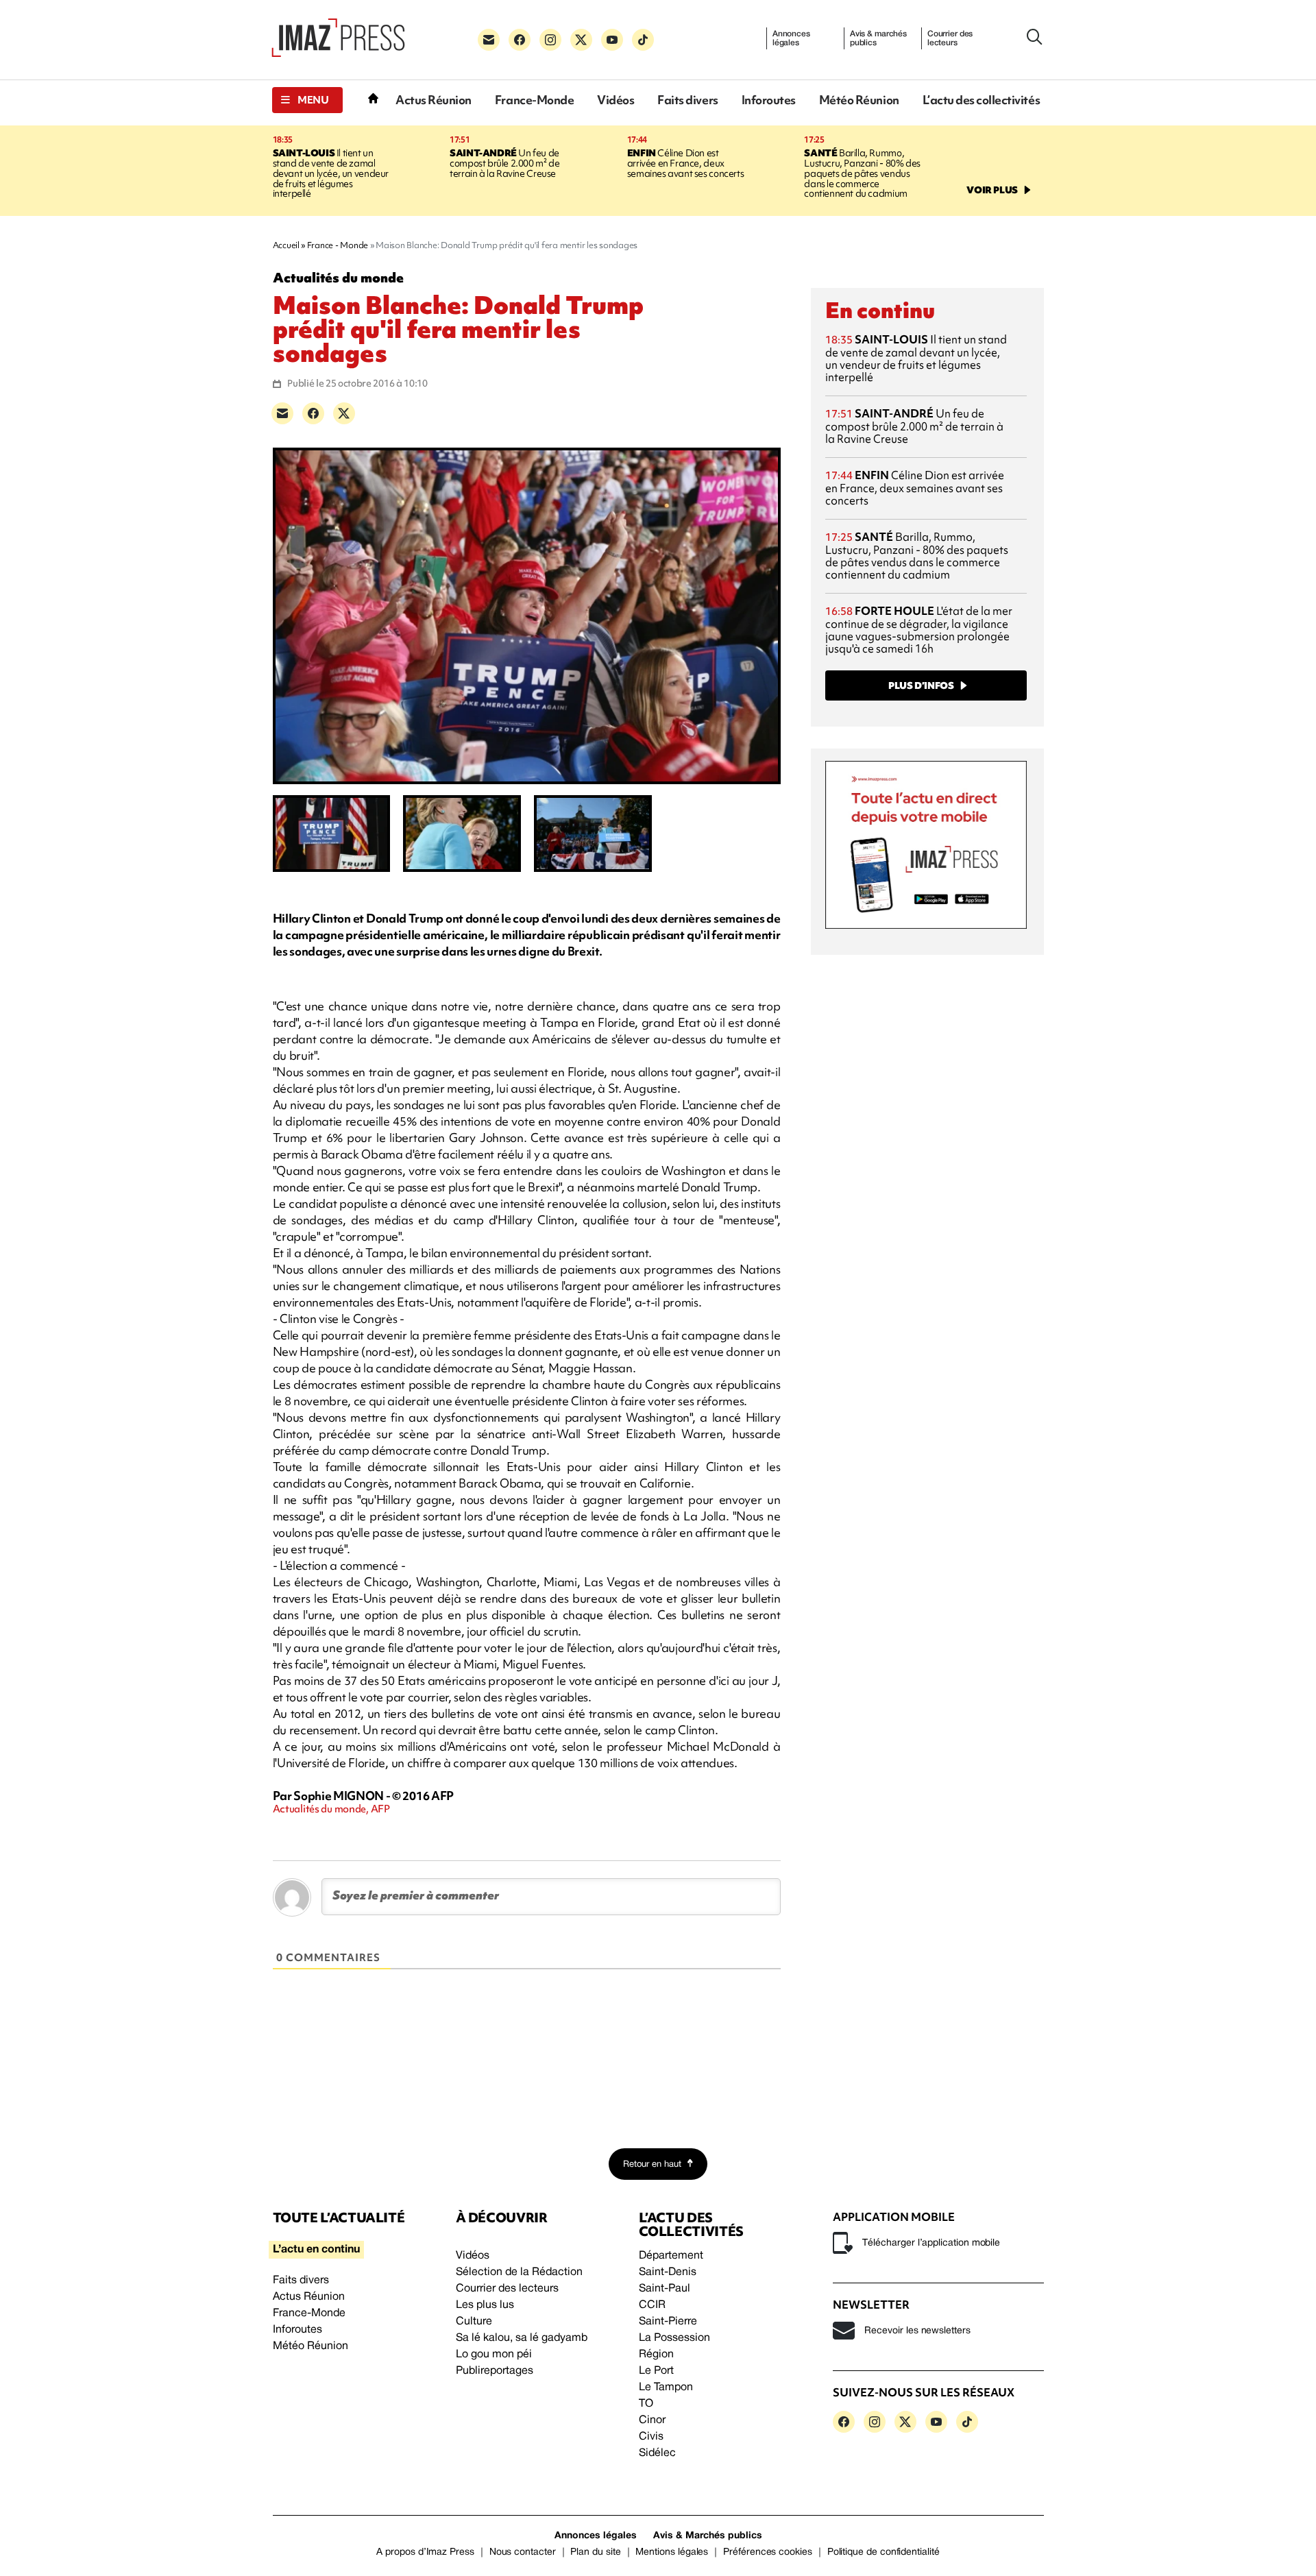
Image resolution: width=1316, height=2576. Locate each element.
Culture (474, 2322)
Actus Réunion (434, 100)
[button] (307, 100)
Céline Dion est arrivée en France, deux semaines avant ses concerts (685, 163)
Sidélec (657, 2453)
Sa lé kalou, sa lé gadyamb (522, 2338)
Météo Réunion (859, 100)
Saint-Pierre (668, 2322)
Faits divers (687, 100)
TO (646, 2404)
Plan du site (595, 2552)
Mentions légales (672, 2552)
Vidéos (616, 100)
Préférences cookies (768, 2552)
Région (656, 2355)
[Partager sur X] (344, 413)
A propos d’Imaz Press (425, 2552)
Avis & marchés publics (878, 38)
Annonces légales (791, 38)
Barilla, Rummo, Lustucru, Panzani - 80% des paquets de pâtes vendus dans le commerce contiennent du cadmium (862, 173)
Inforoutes (769, 100)
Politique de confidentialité (884, 2552)
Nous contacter (523, 2552)
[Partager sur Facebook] (313, 413)
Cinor (652, 2420)
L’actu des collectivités (981, 100)
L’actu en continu (316, 2250)
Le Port (656, 2371)
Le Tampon (666, 2387)
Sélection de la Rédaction (519, 2272)
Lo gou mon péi (494, 2355)
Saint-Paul (665, 2289)
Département (671, 2256)
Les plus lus (485, 2305)
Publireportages (495, 2371)
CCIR (652, 2305)
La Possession (674, 2338)
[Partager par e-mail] (282, 413)
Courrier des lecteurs (950, 38)
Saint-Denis (668, 2272)
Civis (651, 2437)
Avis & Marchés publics (708, 2536)
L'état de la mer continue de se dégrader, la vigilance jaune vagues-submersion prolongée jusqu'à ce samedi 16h (919, 630)
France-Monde (534, 100)
